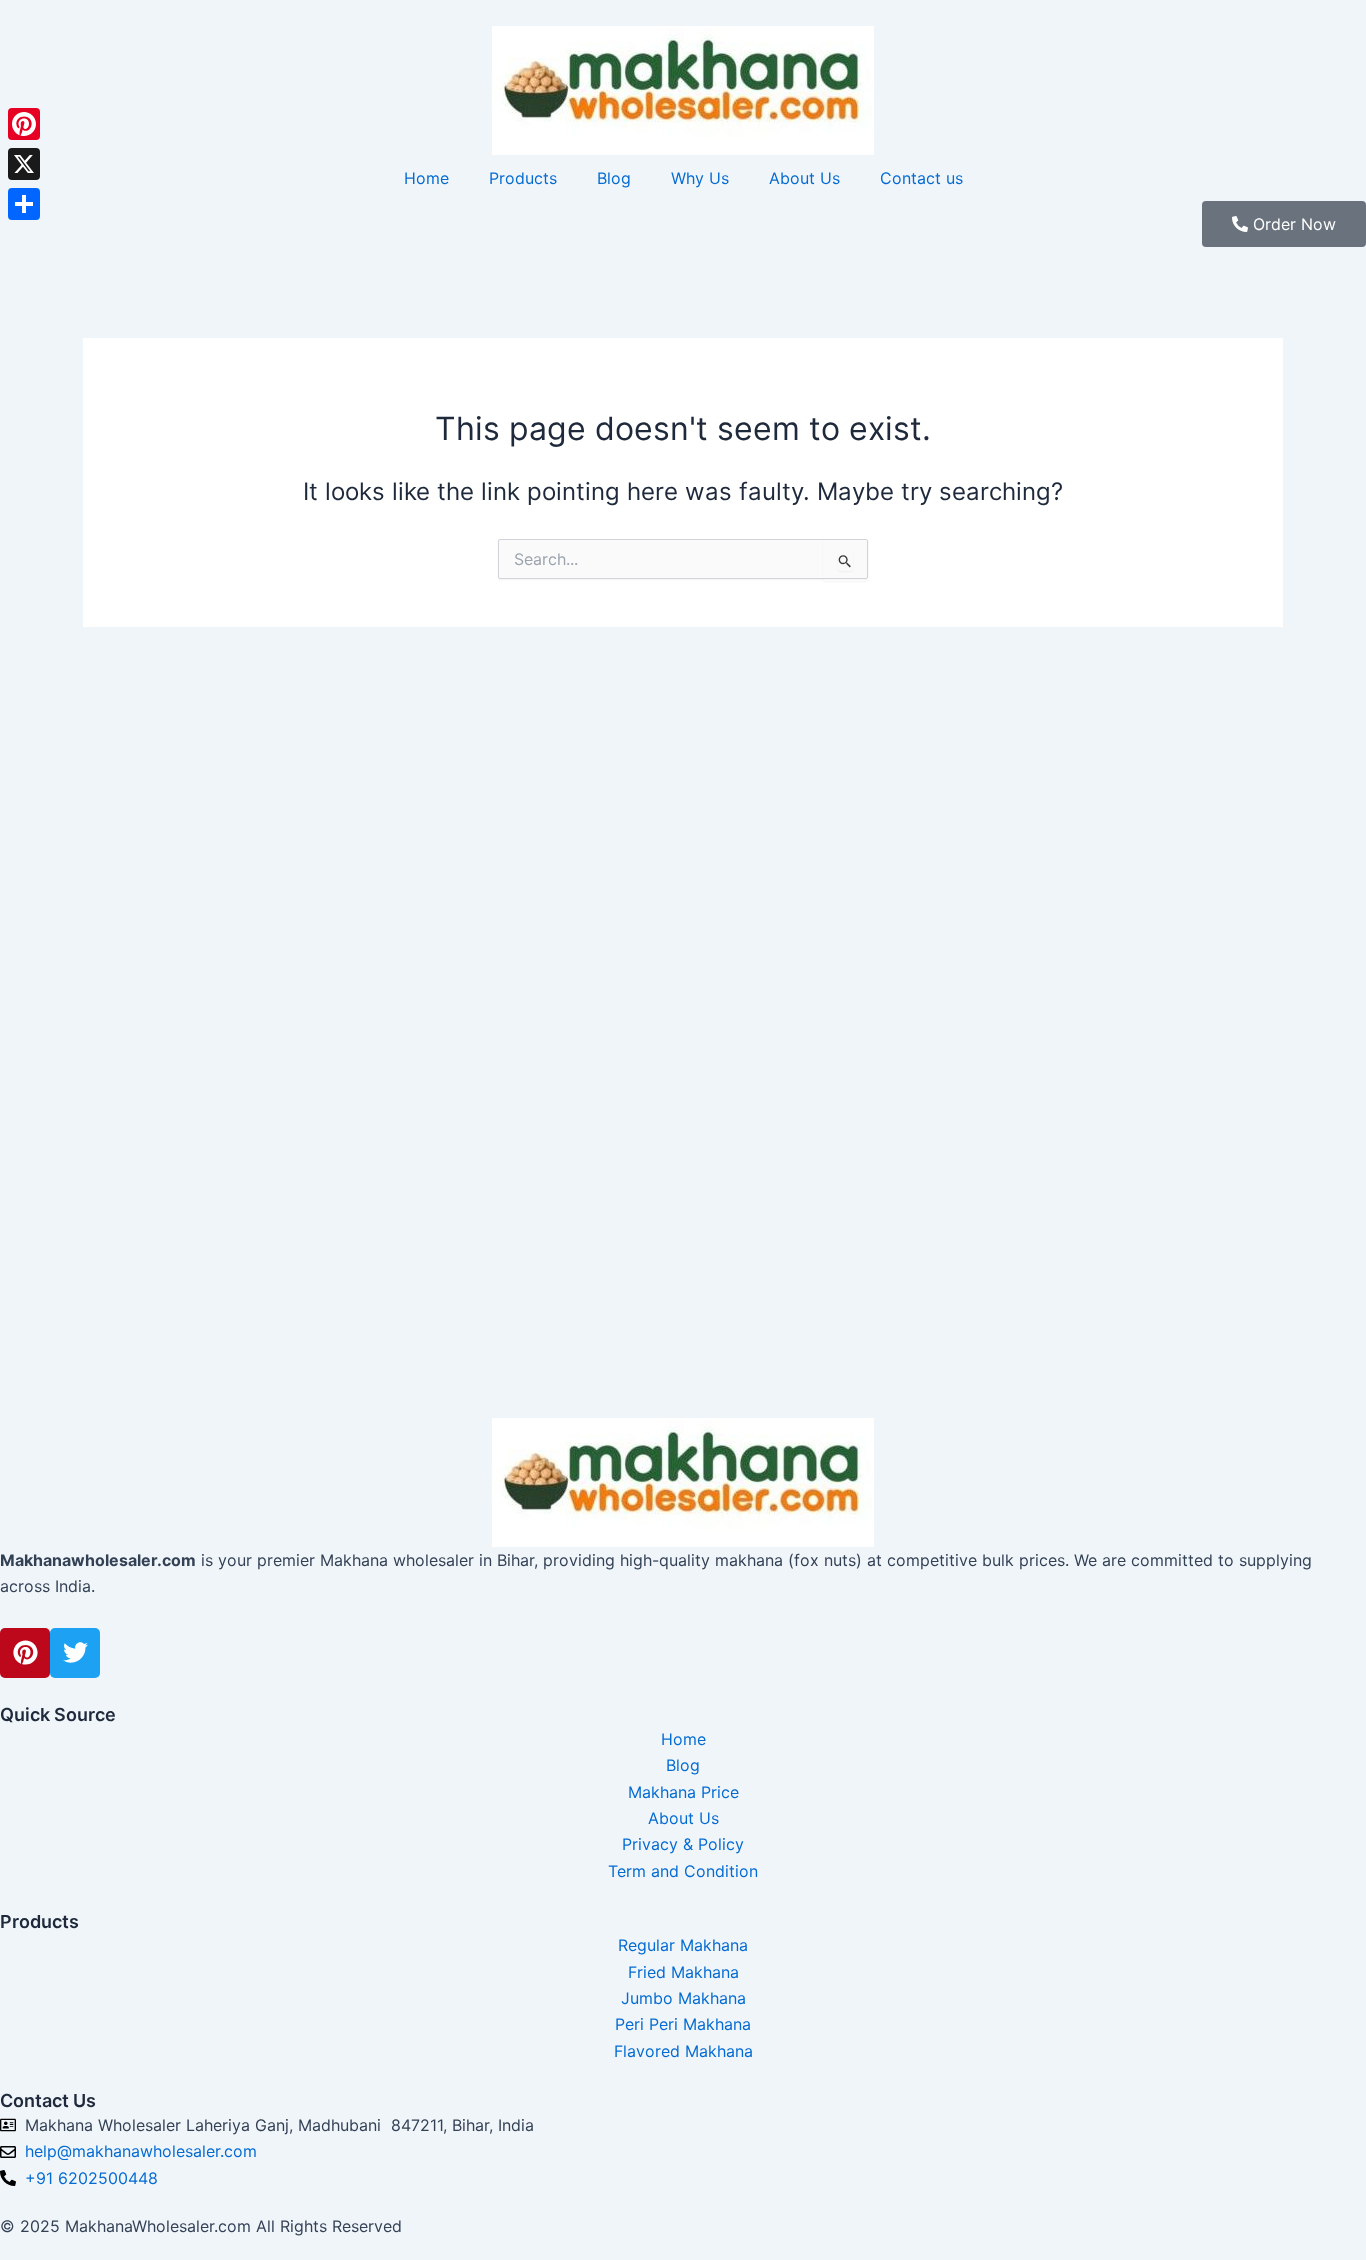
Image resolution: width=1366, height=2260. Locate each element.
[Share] (24, 204)
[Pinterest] (24, 124)
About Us (804, 178)
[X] (24, 164)
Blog (614, 178)
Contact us (921, 178)
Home (426, 178)
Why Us (700, 178)
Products (523, 178)
